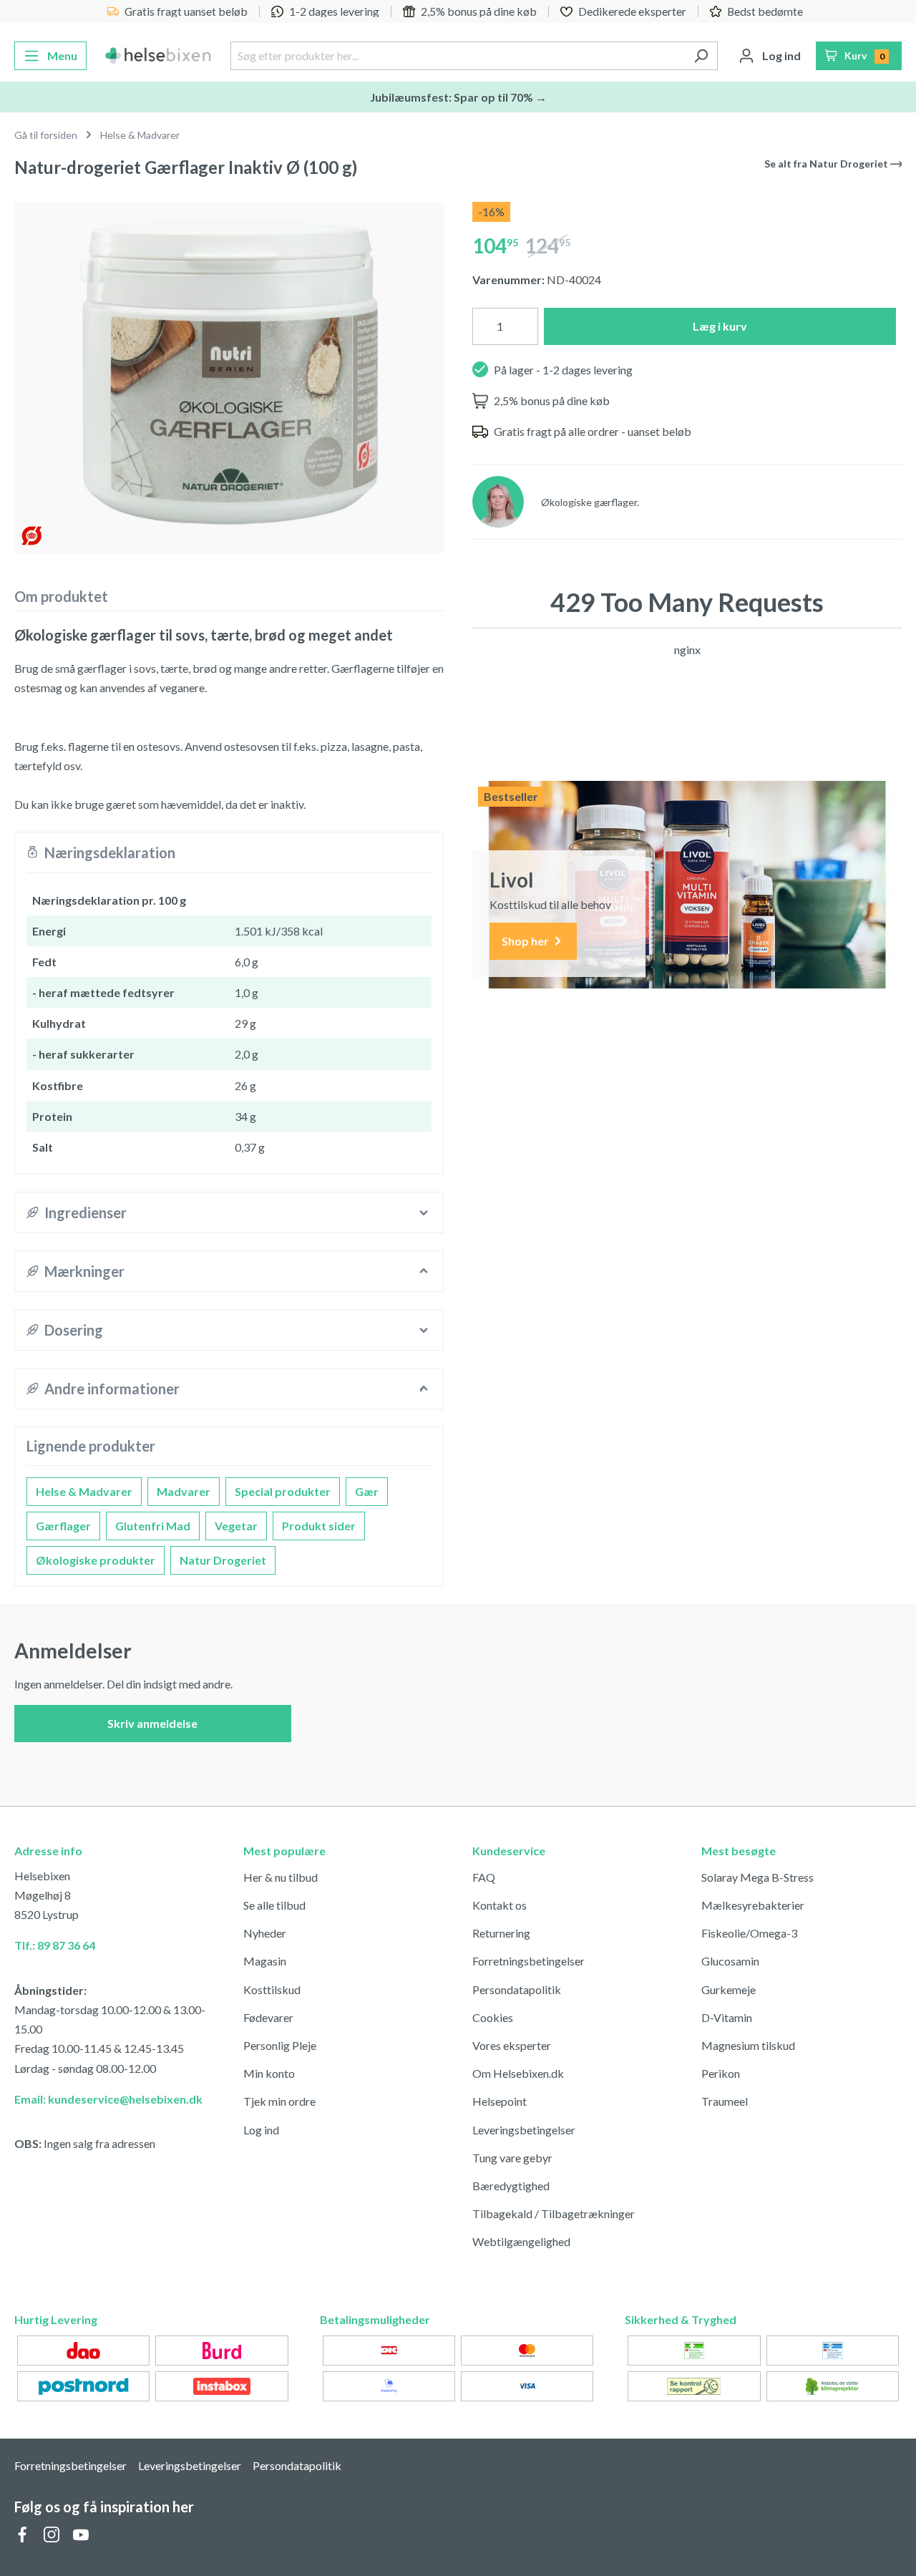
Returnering (501, 1933)
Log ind (261, 2130)
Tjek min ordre (279, 2101)
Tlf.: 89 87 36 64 (55, 1945)
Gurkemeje (729, 1989)
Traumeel (725, 2101)
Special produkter (283, 1491)
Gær (367, 1491)
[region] (229, 372)
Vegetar (236, 1526)
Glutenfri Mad (153, 1526)
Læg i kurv (720, 326)
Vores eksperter (512, 2045)
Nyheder (265, 1933)
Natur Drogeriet (223, 1560)
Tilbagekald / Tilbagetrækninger (554, 2213)
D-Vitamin (727, 2017)
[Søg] (701, 56)
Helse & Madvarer (84, 1491)
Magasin (265, 1961)
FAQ (484, 1877)
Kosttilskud (272, 1989)
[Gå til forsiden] (159, 56)
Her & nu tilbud (281, 1877)
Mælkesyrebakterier (753, 1905)
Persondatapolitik (517, 1989)
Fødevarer (268, 2017)
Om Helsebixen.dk (518, 2073)
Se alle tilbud (274, 1905)
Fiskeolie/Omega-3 (749, 1933)
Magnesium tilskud (748, 2045)
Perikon (721, 2073)
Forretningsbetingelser (528, 1961)
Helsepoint (500, 2101)
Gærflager (63, 1526)
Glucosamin (730, 1961)
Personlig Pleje (280, 2045)
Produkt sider (319, 1526)
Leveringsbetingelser (524, 2130)
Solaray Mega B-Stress (757, 1877)
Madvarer (184, 1491)
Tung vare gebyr (512, 2158)
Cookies (493, 2017)
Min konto (269, 2073)
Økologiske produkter (96, 1560)
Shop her (526, 941)
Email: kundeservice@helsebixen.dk (108, 2099)
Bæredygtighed (511, 2186)
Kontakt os (500, 1905)
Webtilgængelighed (521, 2241)
